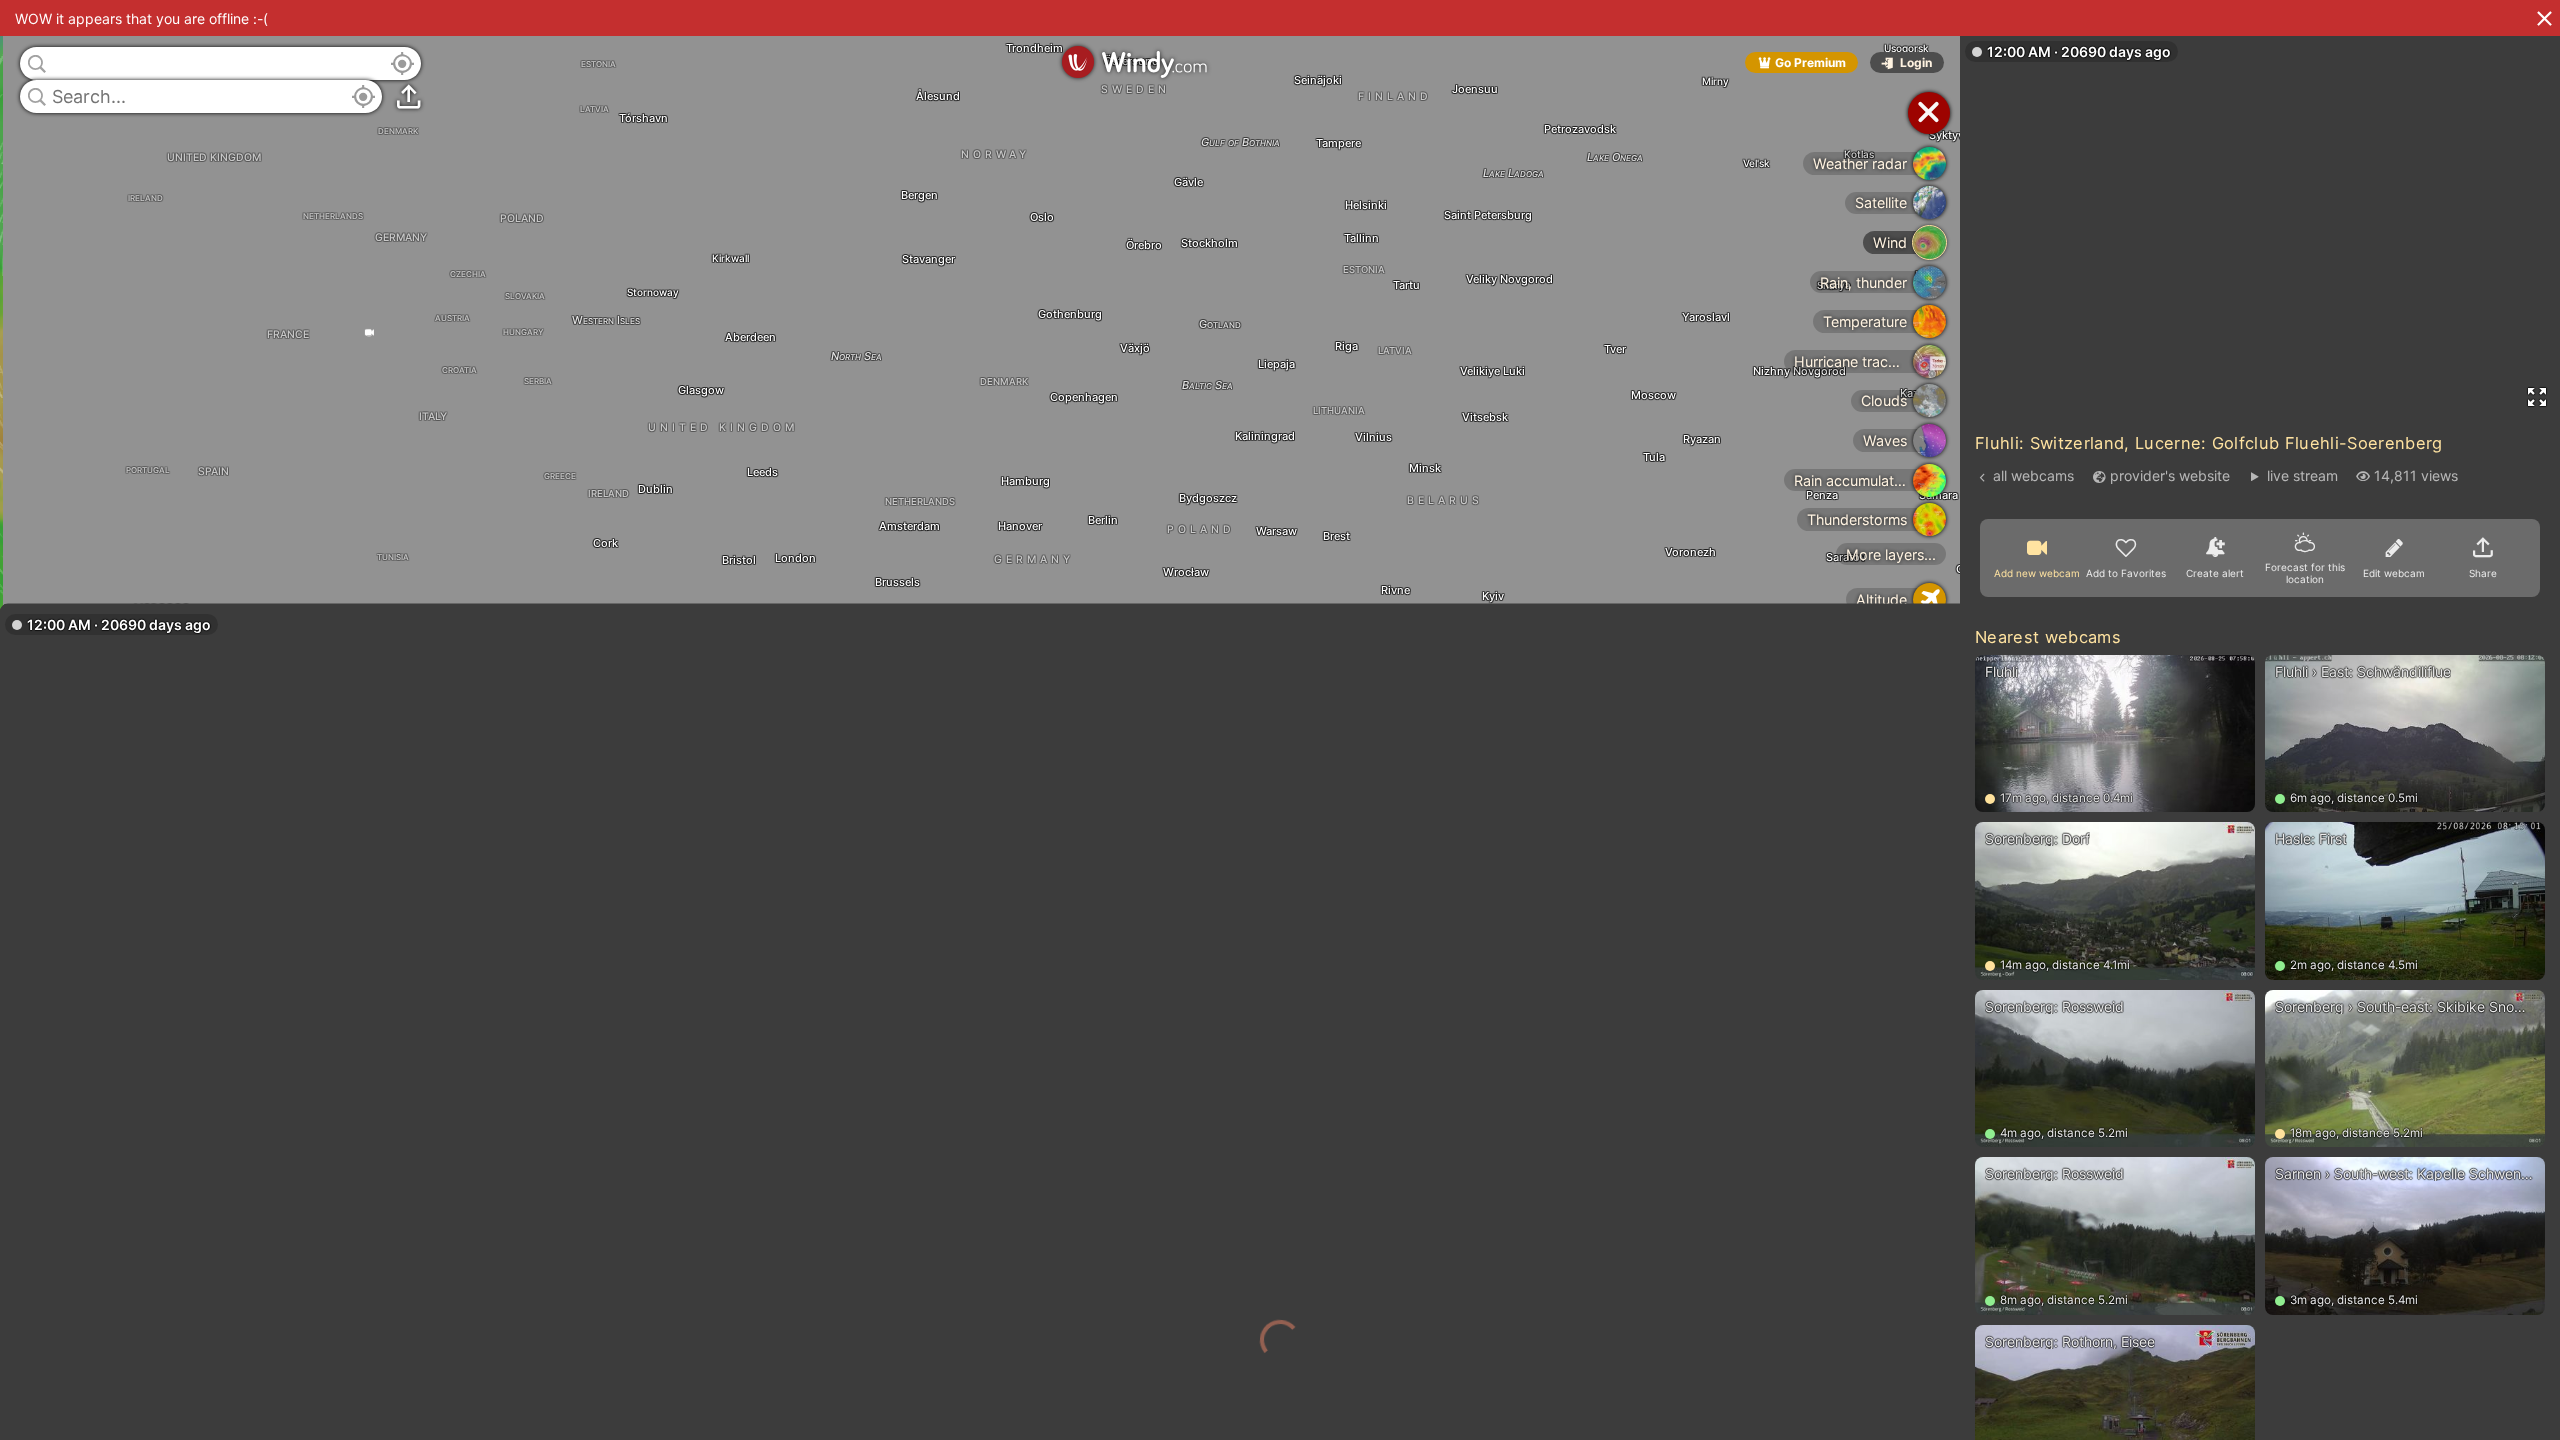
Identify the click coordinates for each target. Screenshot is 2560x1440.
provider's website (2170, 475)
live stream (2302, 475)
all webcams (2033, 475)
